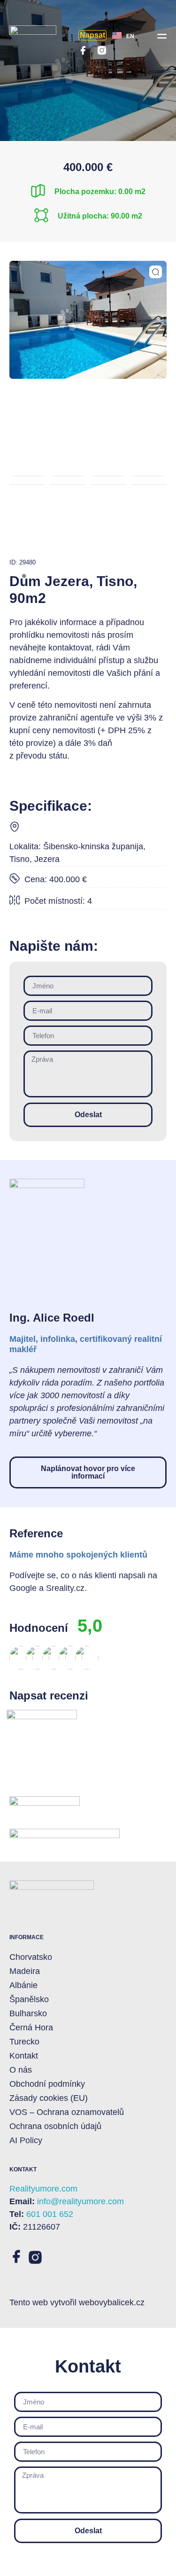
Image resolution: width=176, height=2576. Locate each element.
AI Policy (26, 2140)
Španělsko (29, 1999)
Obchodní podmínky (47, 2084)
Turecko (24, 2042)
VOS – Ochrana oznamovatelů (67, 2112)
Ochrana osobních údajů (55, 2126)
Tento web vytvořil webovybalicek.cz (77, 2302)
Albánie (23, 1985)
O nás (21, 2070)
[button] (162, 35)
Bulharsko (28, 2013)
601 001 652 (50, 2214)
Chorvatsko (31, 1957)
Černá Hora (31, 2028)
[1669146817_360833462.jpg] (88, 320)
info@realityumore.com (80, 2201)
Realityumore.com (43, 2189)
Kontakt (24, 2056)
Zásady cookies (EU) (49, 2098)
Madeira (25, 1971)
